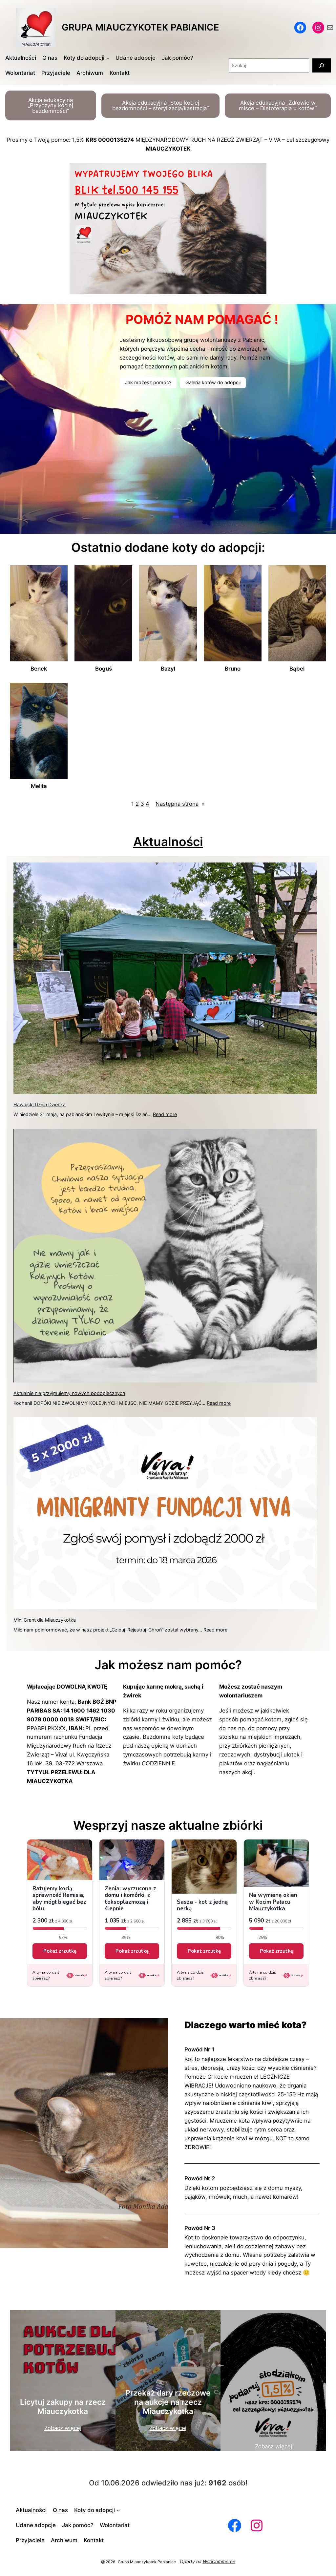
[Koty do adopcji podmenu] (108, 58)
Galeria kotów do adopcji (213, 382)
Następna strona (180, 804)
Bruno (233, 669)
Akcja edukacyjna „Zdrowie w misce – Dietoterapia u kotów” (278, 105)
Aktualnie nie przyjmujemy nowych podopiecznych (69, 1393)
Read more (165, 1114)
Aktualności (168, 842)
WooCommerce (219, 2561)
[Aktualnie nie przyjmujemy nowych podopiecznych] (165, 1257)
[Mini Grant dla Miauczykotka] (165, 1514)
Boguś (104, 669)
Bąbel (297, 669)
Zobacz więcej (63, 2428)
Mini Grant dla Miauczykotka (45, 1620)
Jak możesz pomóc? (148, 382)
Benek (39, 669)
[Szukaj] (322, 65)
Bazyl (168, 669)
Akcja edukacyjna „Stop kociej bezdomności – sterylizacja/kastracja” (160, 105)
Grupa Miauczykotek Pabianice (140, 27)
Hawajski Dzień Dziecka (40, 1104)
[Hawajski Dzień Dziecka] (165, 979)
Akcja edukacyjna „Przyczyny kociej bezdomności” (51, 106)
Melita (39, 786)
